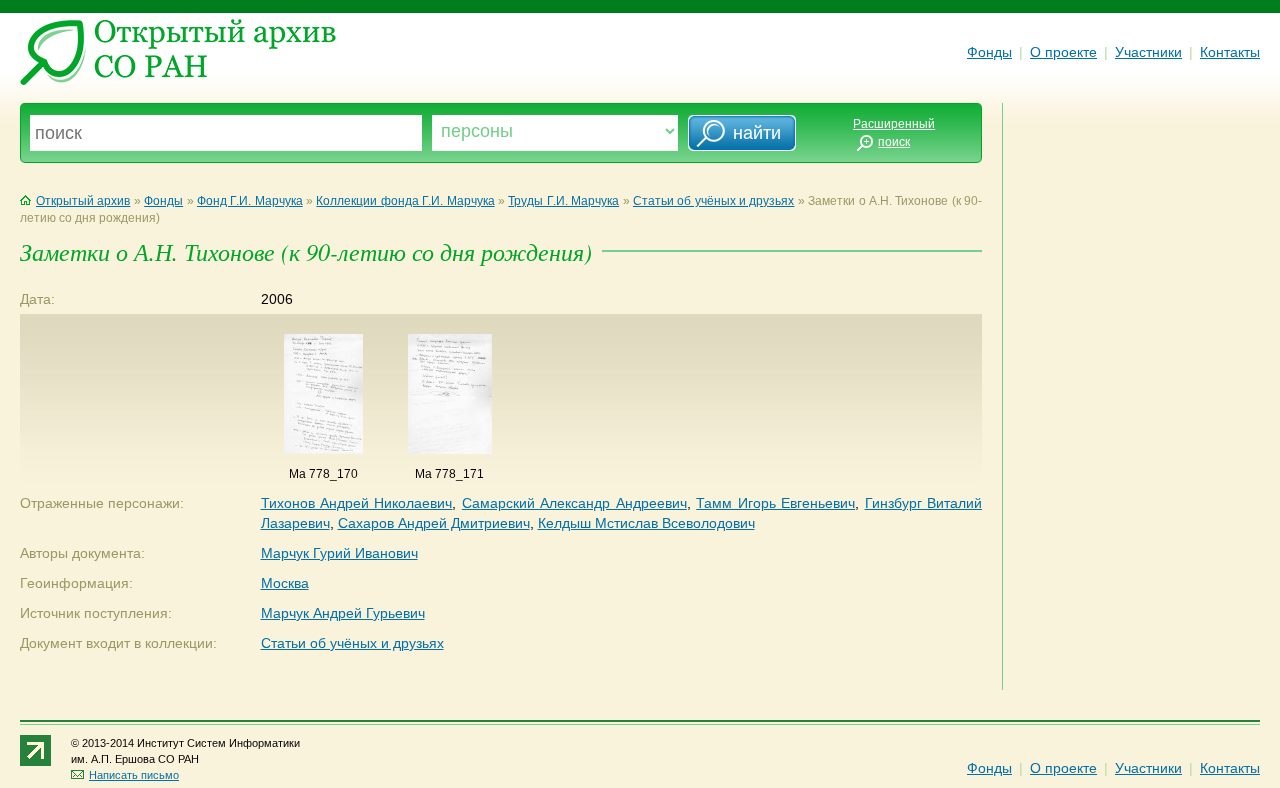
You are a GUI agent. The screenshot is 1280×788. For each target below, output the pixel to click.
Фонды (989, 52)
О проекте (1063, 52)
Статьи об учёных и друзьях (714, 201)
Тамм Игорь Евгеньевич (775, 503)
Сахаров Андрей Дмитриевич (434, 523)
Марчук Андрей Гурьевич (343, 613)
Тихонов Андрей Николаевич (357, 503)
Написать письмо (134, 775)
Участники (1148, 52)
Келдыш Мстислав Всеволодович (646, 523)
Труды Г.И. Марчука (563, 201)
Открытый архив (83, 201)
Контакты (1230, 52)
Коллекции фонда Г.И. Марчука (405, 201)
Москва (285, 583)
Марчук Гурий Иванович (339, 553)
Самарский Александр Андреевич (574, 503)
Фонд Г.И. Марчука (250, 201)
